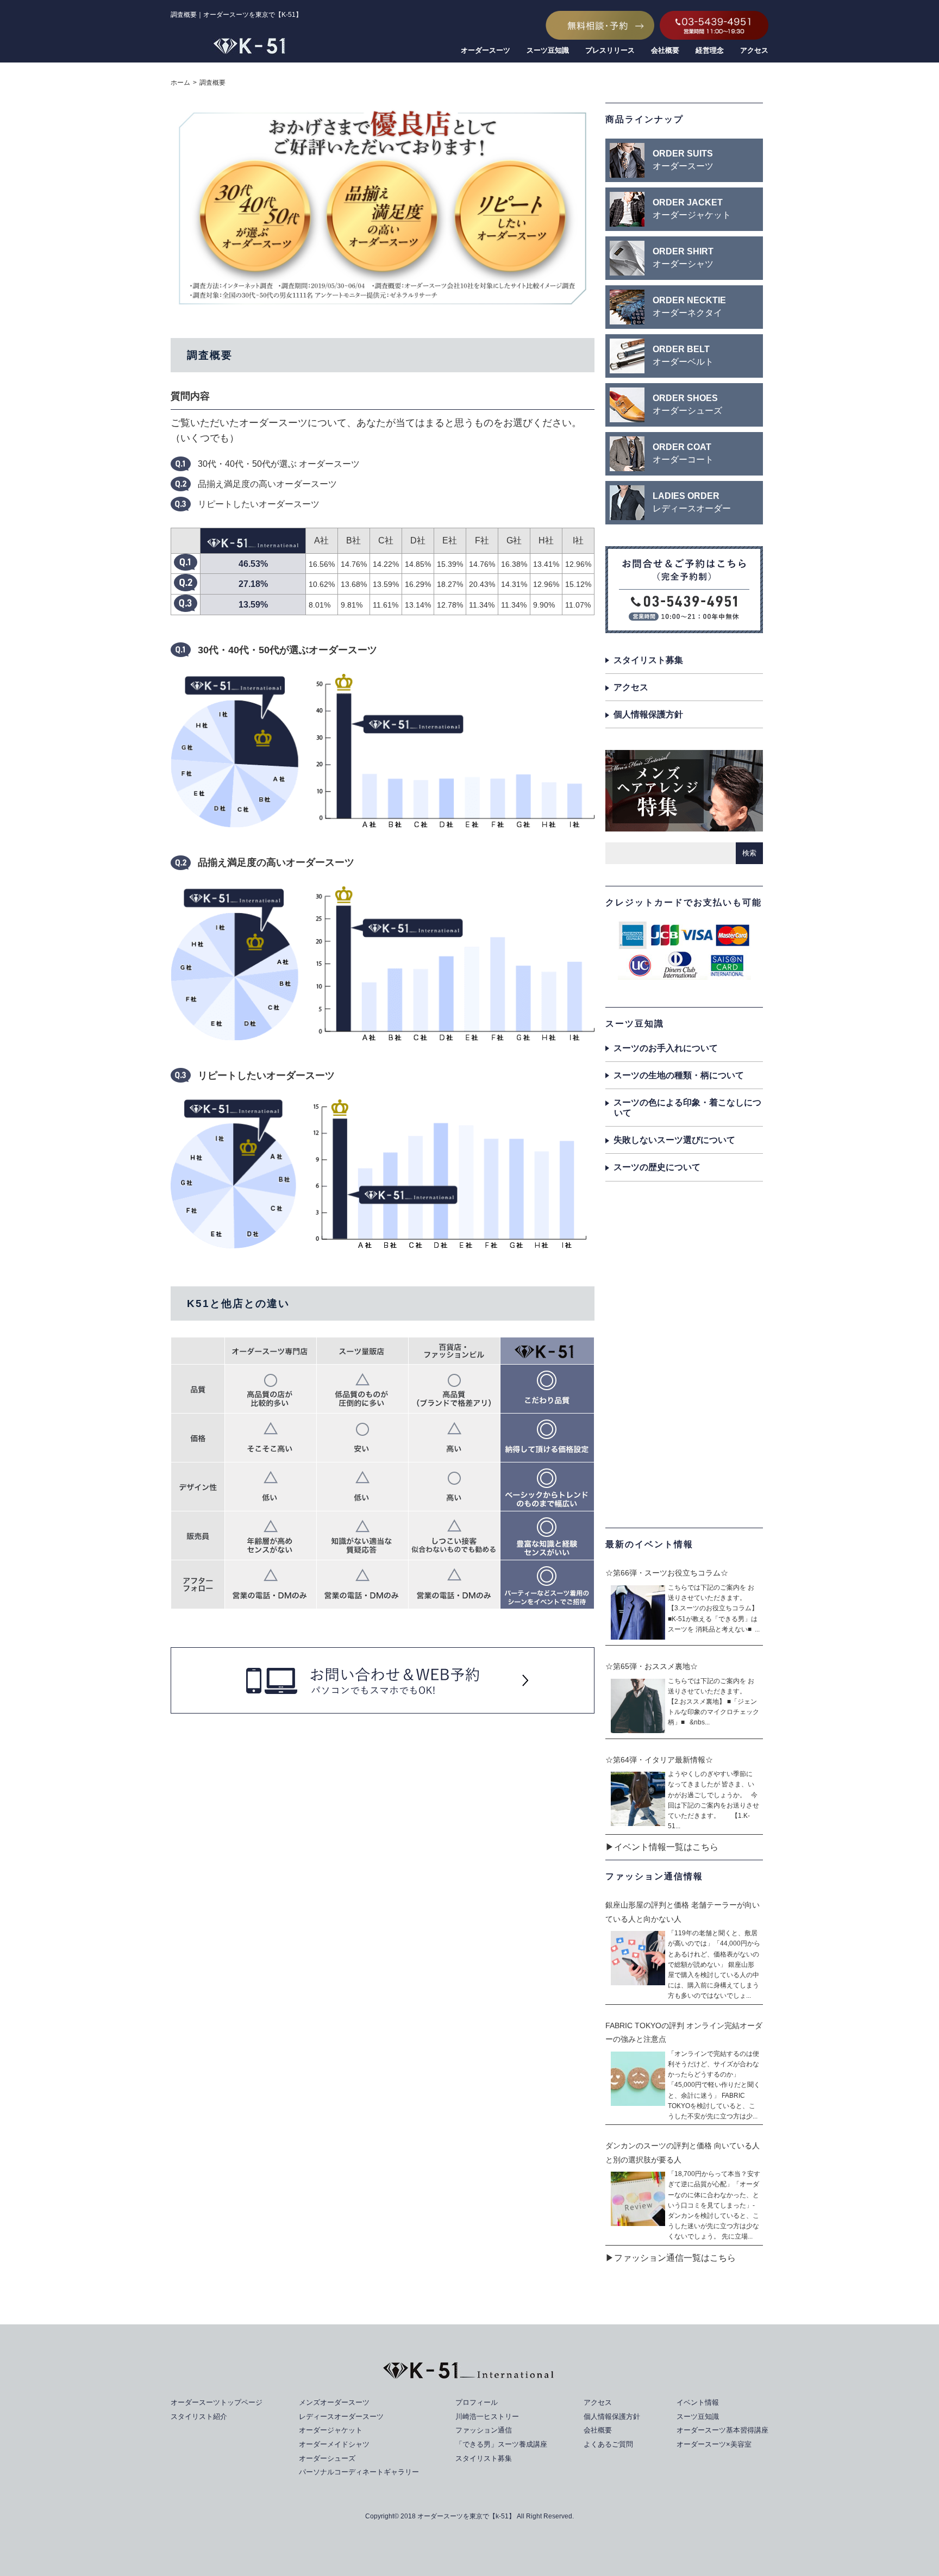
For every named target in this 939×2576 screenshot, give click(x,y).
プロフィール (477, 2402)
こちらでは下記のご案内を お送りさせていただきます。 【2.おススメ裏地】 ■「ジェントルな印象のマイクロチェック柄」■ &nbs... (713, 1702)
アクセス (754, 50)
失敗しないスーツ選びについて (674, 1140)
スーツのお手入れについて (666, 1048)
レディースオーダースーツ (341, 2416)
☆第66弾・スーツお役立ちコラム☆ (667, 1573)
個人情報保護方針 (648, 714)
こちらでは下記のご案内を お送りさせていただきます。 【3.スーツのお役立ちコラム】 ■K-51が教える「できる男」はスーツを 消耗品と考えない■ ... (714, 1608)
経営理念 (710, 50)
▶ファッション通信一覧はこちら (671, 2258)
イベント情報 (698, 2402)
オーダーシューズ (327, 2458)
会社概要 (665, 50)
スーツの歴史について (657, 1167)
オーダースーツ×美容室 (714, 2444)
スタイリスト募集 (648, 660)
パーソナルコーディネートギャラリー (359, 2472)
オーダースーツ (486, 50)
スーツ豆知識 (548, 50)
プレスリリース (610, 50)
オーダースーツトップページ (217, 2402)
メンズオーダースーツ (334, 2402)
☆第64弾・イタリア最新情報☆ (659, 1760)
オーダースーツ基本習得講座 (722, 2430)
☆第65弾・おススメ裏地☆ (652, 1666)
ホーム (180, 83)
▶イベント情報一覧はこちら (662, 1847)
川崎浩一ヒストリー (487, 2416)
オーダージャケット (331, 2430)
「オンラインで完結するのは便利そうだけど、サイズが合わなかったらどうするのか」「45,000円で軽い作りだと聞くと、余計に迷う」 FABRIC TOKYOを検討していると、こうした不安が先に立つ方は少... (714, 2085)
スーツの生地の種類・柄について (679, 1075)
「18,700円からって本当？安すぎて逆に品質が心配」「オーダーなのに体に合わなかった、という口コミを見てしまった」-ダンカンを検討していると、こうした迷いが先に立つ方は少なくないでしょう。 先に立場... (714, 2205)
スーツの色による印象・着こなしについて (687, 1108)
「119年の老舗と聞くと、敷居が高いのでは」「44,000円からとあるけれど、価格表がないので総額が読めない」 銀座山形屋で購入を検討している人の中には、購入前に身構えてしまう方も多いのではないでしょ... (714, 1964)
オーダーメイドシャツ (334, 2444)
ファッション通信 (484, 2430)
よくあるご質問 (608, 2444)
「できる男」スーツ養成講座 (501, 2444)
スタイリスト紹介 (199, 2416)
